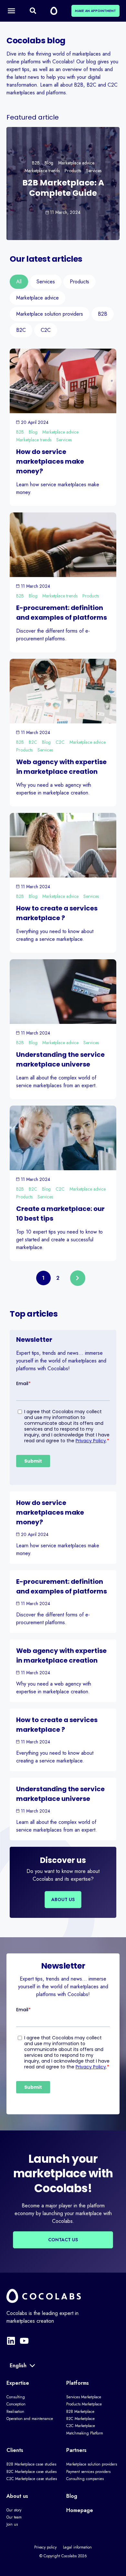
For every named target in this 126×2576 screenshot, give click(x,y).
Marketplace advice (76, 163)
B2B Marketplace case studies (31, 2464)
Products (73, 171)
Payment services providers (88, 2472)
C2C (60, 742)
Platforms (78, 2383)
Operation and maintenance (30, 2419)
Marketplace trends (42, 171)
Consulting (16, 2397)
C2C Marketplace (81, 2426)
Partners (76, 2450)
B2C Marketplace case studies (31, 2472)
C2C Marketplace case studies (32, 2479)
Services (94, 171)
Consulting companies (85, 2479)
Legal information (77, 2547)
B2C (33, 742)
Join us (12, 2524)
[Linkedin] (11, 2341)
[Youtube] (24, 2341)
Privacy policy (45, 2547)
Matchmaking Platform (85, 2433)
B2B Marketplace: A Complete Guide (63, 188)
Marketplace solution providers (92, 2464)
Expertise (18, 2383)
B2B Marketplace (80, 2412)
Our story (14, 2510)
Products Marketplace (84, 2404)
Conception (16, 2404)
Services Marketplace (84, 2397)
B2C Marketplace (80, 2419)
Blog (49, 163)
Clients (15, 2450)
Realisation (15, 2412)
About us (17, 2496)
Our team (14, 2517)
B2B (36, 163)
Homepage (80, 2510)
